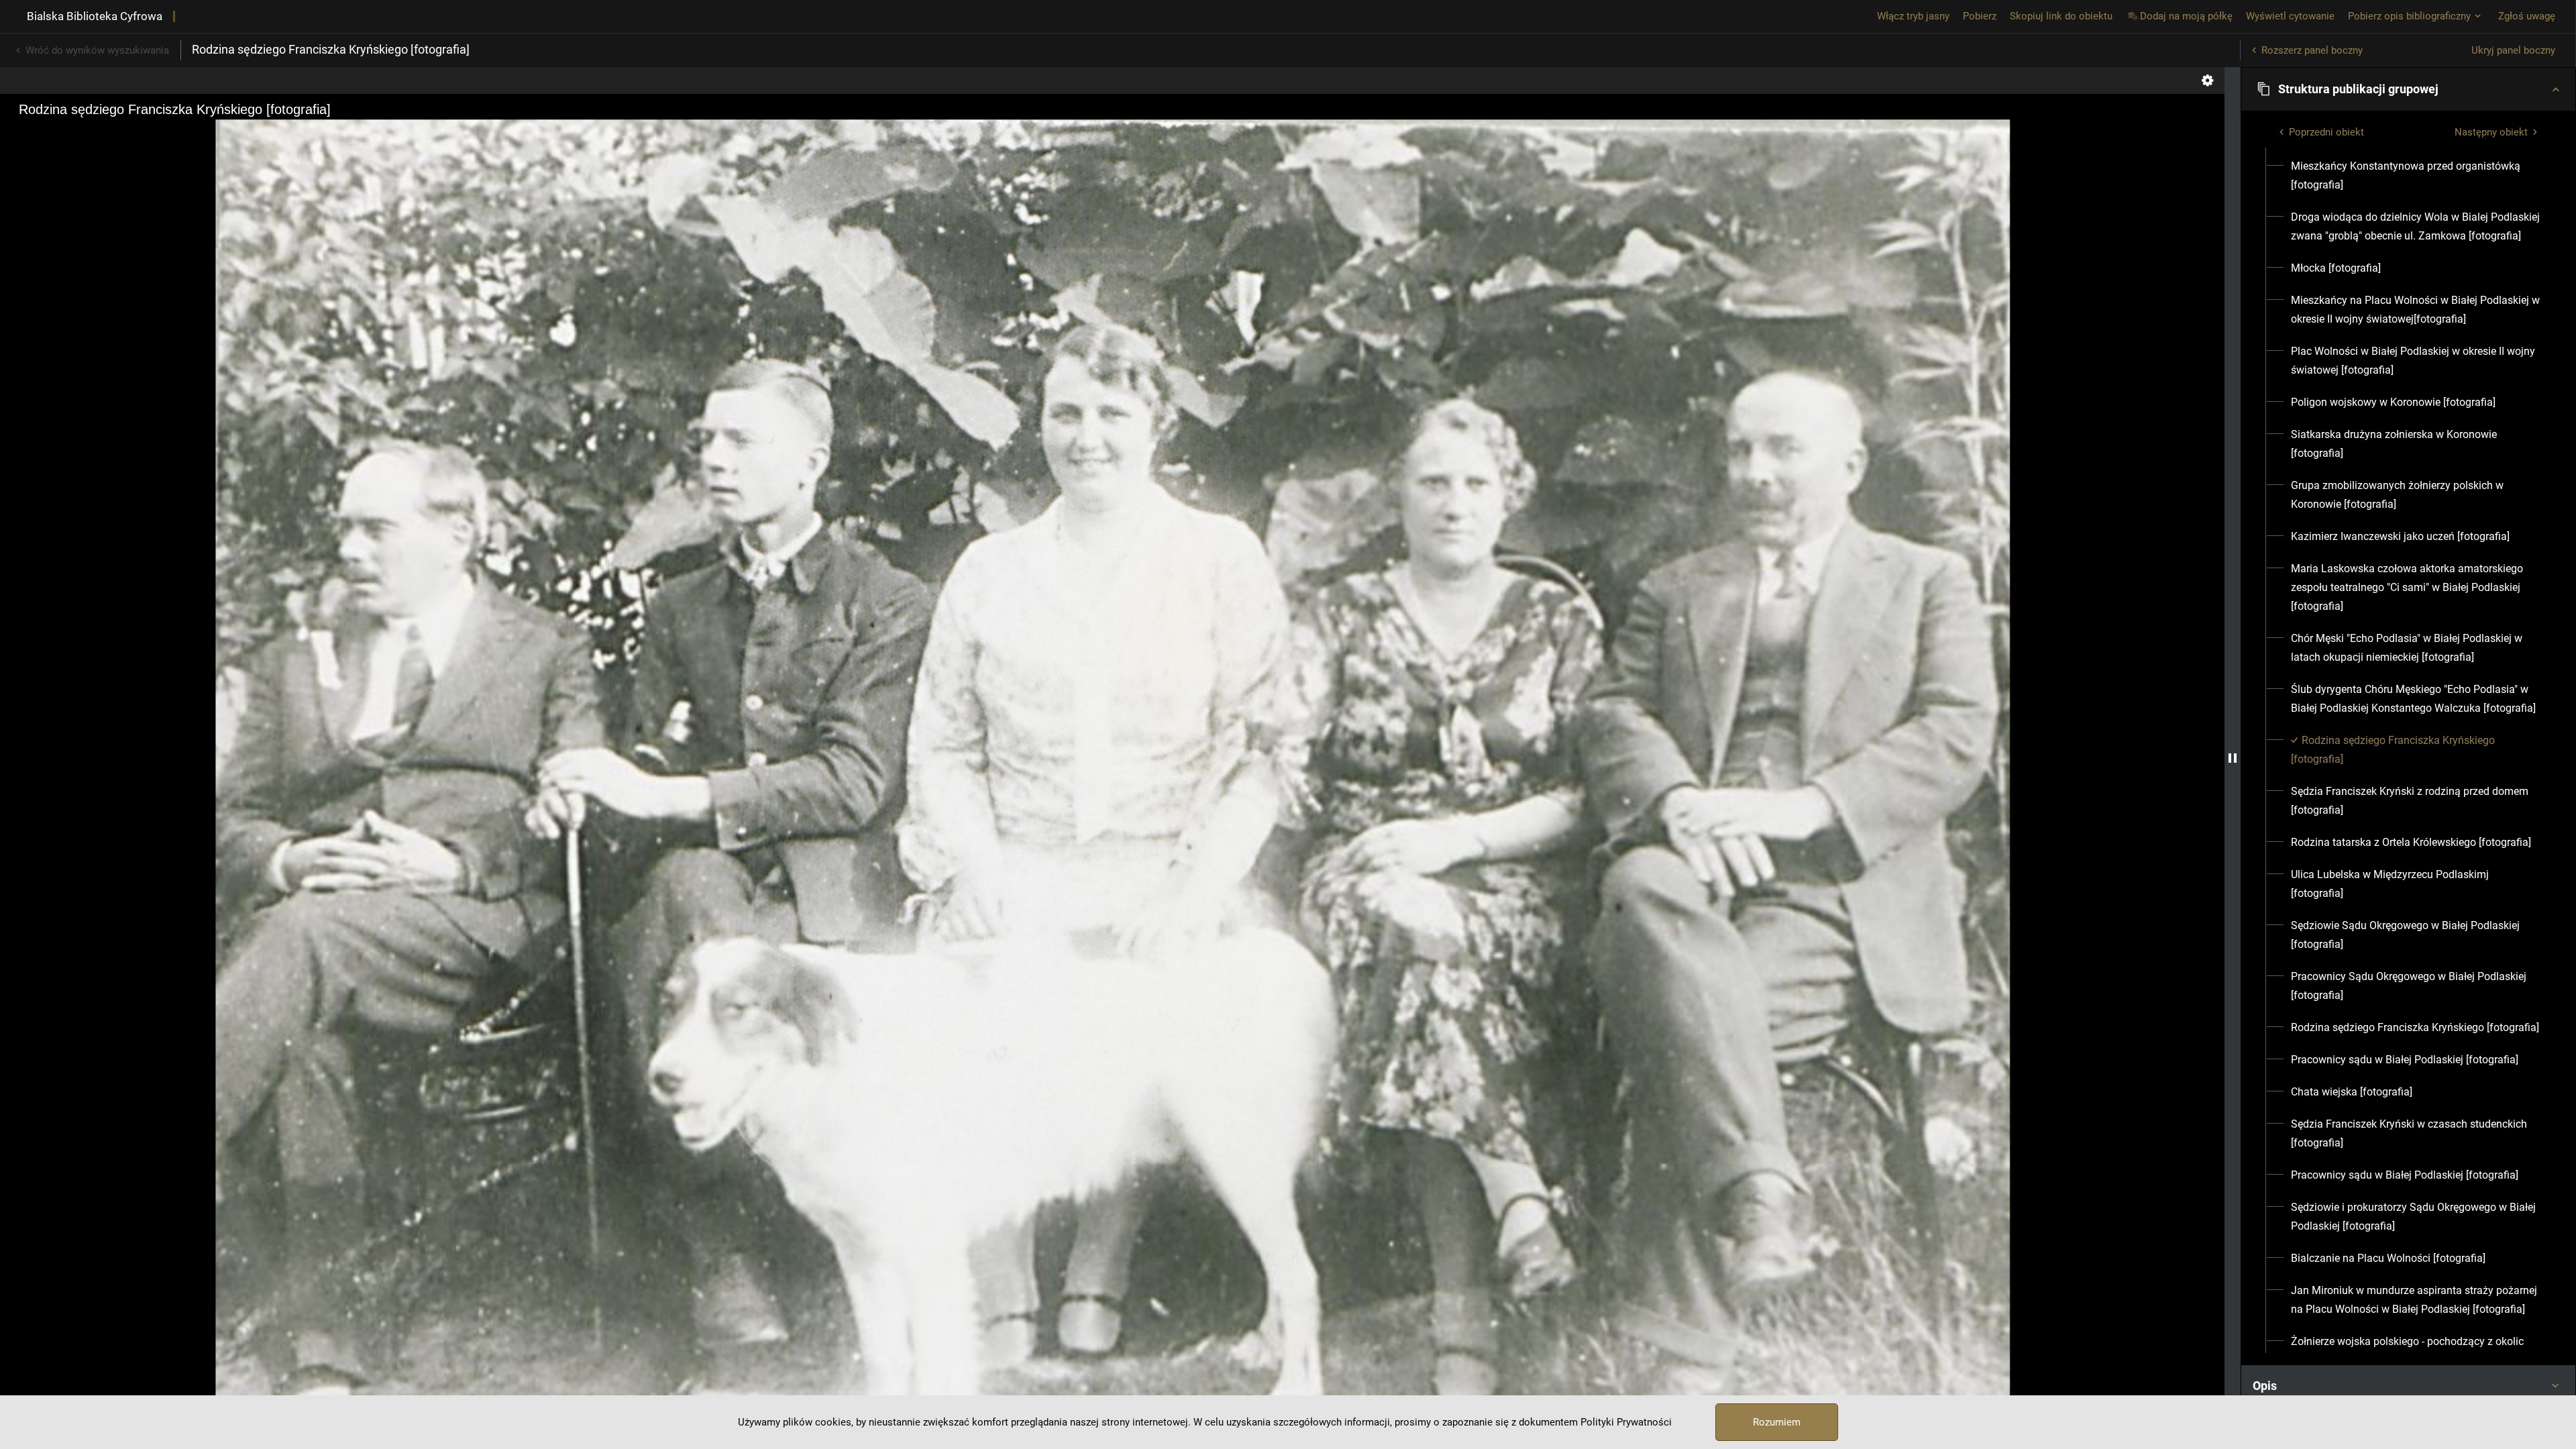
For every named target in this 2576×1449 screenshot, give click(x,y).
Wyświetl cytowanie (2290, 16)
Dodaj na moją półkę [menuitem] (2186, 16)
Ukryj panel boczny (2513, 50)
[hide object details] (2233, 758)
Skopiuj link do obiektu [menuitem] (2061, 16)
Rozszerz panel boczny (2312, 50)
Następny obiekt (2491, 132)
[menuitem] (2416, 176)
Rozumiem (1777, 1422)
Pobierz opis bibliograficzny (2409, 16)
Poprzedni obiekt (2326, 132)
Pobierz (1980, 16)
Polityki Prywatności (1626, 1422)
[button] (2408, 89)
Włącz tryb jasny (1913, 16)
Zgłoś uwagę (2527, 16)
